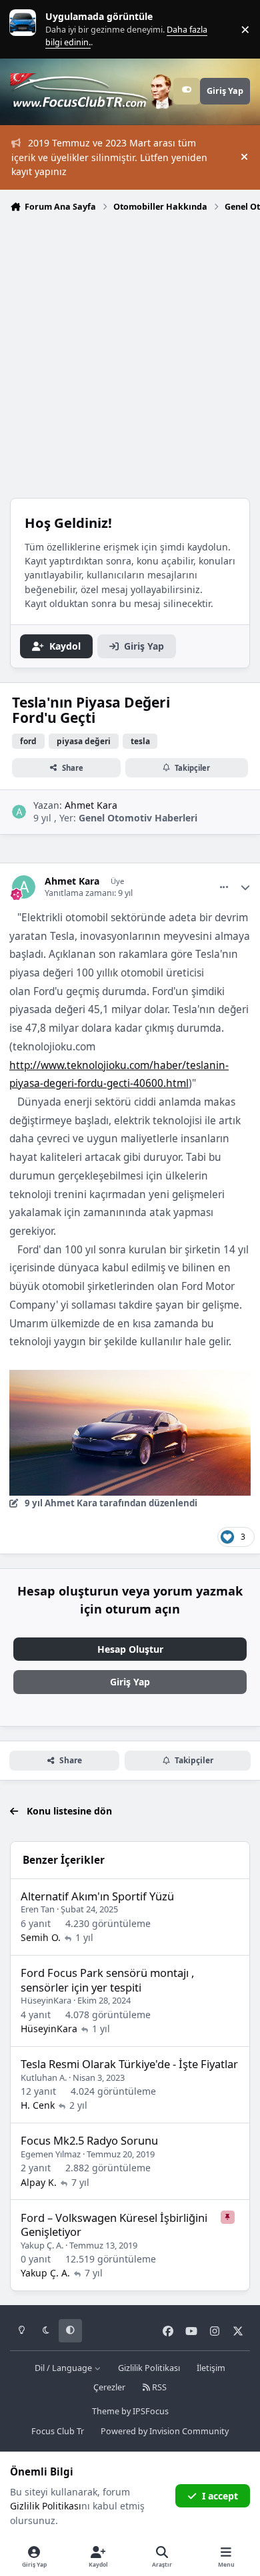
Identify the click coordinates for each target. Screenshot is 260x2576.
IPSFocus (151, 2411)
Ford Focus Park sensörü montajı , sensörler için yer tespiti (107, 1980)
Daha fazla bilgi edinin (51, 29)
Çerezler (109, 2387)
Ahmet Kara (91, 805)
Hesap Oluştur (130, 1649)
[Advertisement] (130, 354)
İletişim (211, 2368)
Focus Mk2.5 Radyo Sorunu (89, 2140)
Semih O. (41, 1937)
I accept (220, 2496)
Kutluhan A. (44, 2077)
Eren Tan (38, 1909)
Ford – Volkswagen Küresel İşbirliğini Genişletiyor (114, 2225)
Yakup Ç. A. (42, 2245)
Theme (106, 2411)
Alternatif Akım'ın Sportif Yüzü (97, 1896)
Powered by (165, 2431)
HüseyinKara (46, 2000)
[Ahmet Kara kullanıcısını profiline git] (19, 812)
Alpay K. (39, 2182)
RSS (158, 2387)
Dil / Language (64, 2368)
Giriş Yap (130, 1682)
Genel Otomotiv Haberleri (138, 818)
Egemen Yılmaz (51, 2154)
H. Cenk (38, 2105)
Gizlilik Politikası (149, 2368)
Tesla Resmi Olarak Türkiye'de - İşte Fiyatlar (129, 2064)
